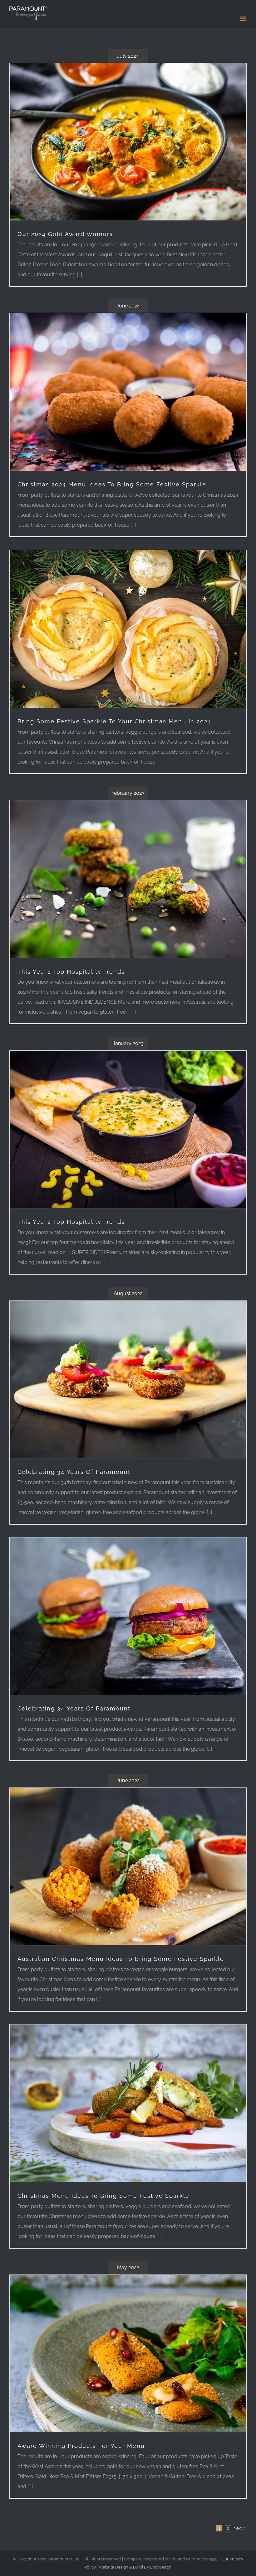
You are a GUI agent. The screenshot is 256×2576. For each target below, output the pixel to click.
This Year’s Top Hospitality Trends (71, 972)
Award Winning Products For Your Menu (81, 2446)
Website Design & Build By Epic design (135, 2567)
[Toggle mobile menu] (243, 19)
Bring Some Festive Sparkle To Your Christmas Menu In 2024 (114, 721)
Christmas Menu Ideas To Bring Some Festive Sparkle (103, 2196)
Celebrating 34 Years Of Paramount (74, 1472)
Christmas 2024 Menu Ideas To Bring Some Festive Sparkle (112, 484)
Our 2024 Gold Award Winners (65, 234)
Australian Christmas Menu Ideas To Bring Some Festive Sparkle (121, 1959)
